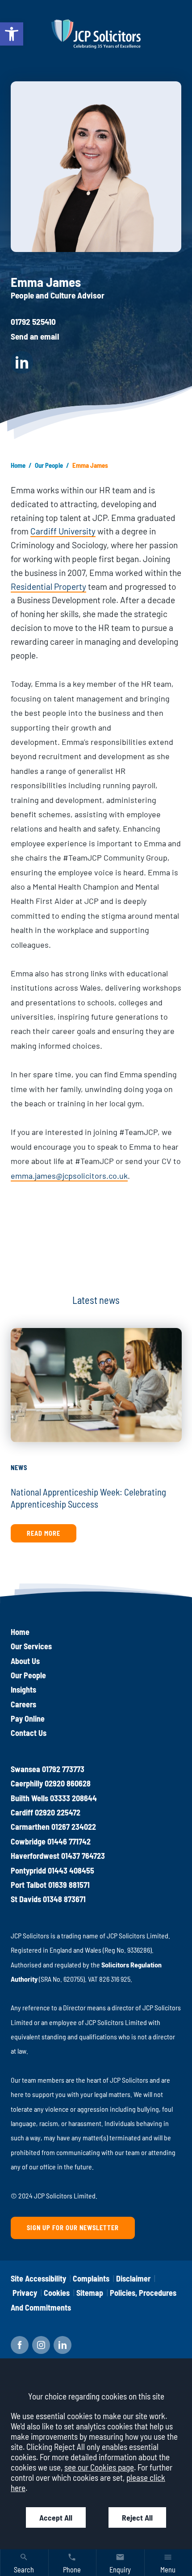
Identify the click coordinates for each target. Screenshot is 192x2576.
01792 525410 (33, 321)
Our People (49, 465)
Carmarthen (30, 1827)
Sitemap (90, 2293)
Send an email (35, 336)
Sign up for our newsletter (73, 2228)
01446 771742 (69, 1841)
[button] (12, 34)
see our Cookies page (99, 2467)
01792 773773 (63, 1769)
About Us (25, 1661)
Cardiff (22, 1812)
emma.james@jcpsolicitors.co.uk (69, 1176)
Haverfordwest (35, 1856)
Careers (23, 1704)
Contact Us (29, 1733)
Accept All (56, 2517)
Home (18, 465)
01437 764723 (83, 1856)
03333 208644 (73, 1798)
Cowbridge (28, 1841)
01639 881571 (69, 1885)
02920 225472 (58, 1812)
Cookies (57, 2293)
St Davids (26, 1899)
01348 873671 (64, 1899)
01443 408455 (71, 1870)
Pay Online (28, 1719)
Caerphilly (27, 1783)
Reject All (137, 2517)
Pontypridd (28, 1870)
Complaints (91, 2278)
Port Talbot (29, 1885)
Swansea (25, 1769)
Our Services (31, 1646)
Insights (23, 1689)
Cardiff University (63, 531)
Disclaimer (133, 2278)
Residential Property (48, 586)
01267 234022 (74, 1827)
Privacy (25, 2293)
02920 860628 (68, 1783)
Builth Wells (29, 1798)
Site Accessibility (38, 2278)
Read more (44, 1533)
